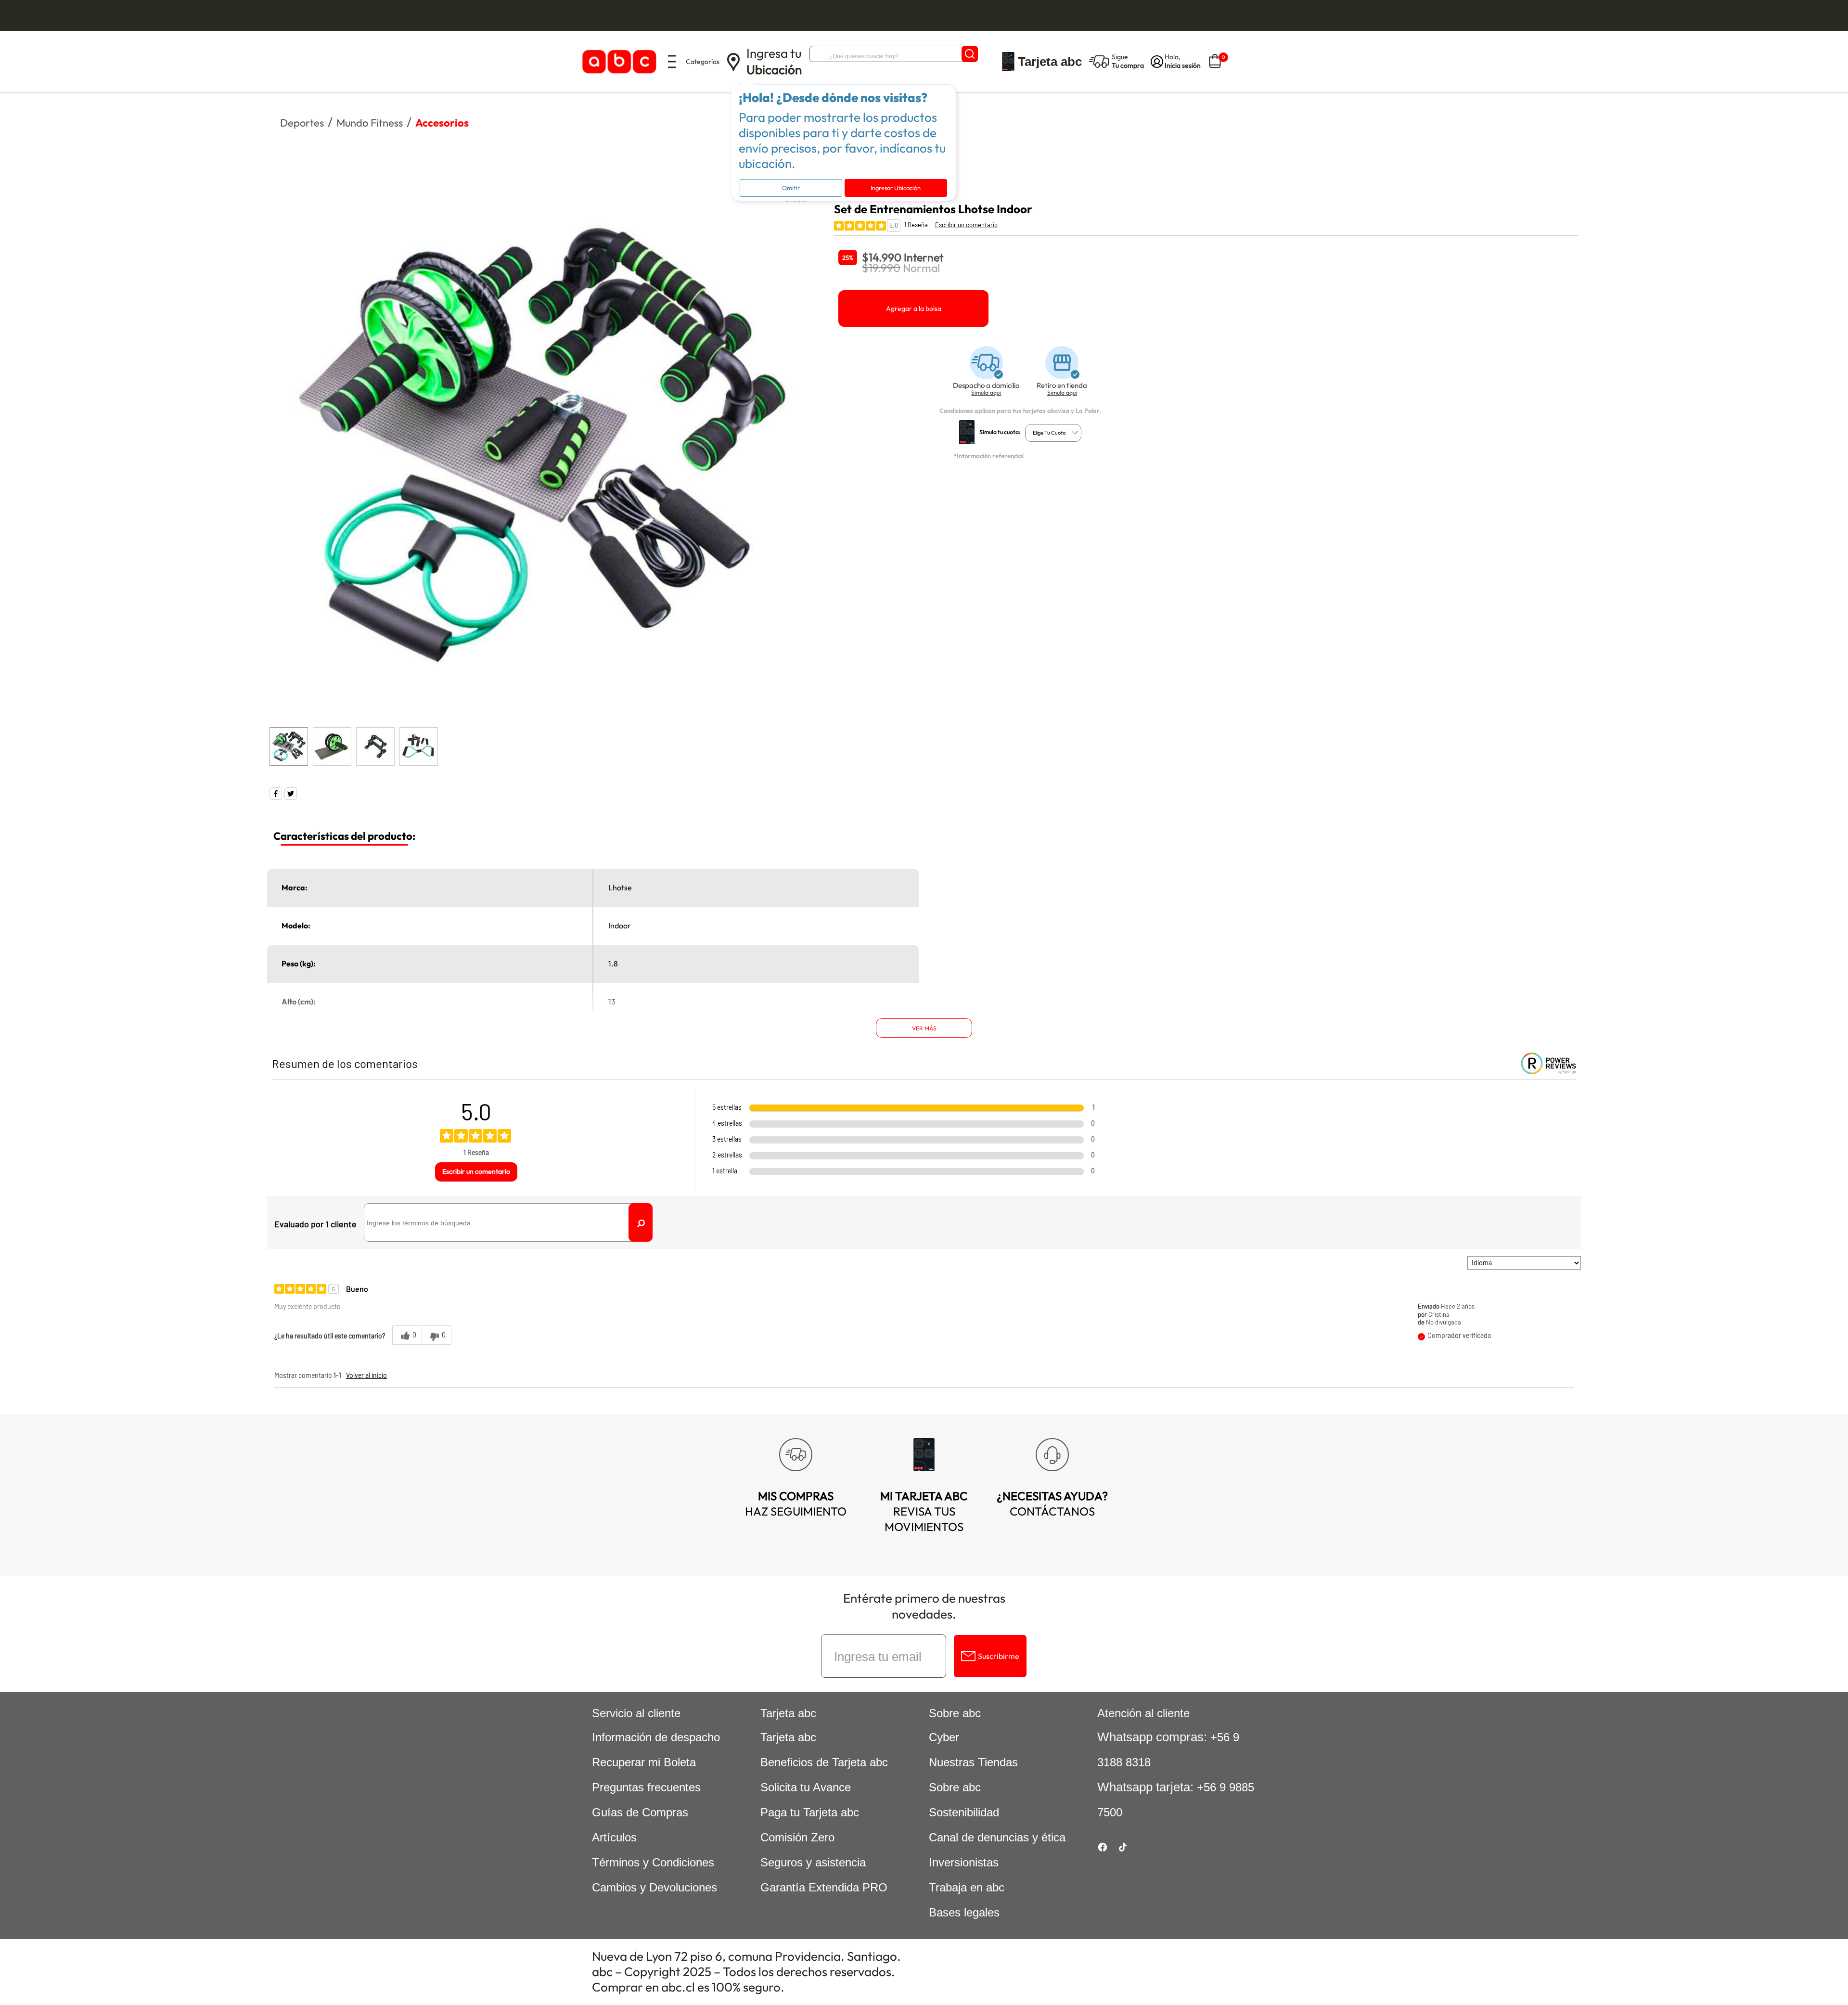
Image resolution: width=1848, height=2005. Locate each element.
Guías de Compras (640, 1812)
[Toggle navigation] (672, 62)
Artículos (614, 1837)
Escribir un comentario (966, 225)
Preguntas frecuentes (646, 1787)
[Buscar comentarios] (641, 1222)
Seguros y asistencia (813, 1862)
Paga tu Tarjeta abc (810, 1812)
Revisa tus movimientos (924, 1511)
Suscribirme (999, 1656)
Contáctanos (1052, 1504)
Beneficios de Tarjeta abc (824, 1762)
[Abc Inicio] (618, 62)
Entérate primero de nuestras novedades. (924, 1606)
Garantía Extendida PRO (824, 1887)
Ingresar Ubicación (896, 188)
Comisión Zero (797, 1837)
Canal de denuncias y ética (997, 1837)
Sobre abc (955, 1787)
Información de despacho (656, 1737)
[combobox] (1053, 433)
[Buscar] (970, 54)
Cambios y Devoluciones (654, 1887)
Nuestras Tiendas (973, 1762)
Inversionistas (964, 1862)
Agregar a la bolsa (914, 308)
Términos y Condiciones (653, 1862)
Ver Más (924, 1028)
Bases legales (964, 1912)
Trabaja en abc (967, 1887)
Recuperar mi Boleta (644, 1762)
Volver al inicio (366, 1375)
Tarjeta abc (788, 1737)
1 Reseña (916, 225)
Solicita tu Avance (806, 1787)
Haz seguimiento (796, 1504)
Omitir (791, 188)
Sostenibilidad (964, 1812)
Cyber (944, 1737)
